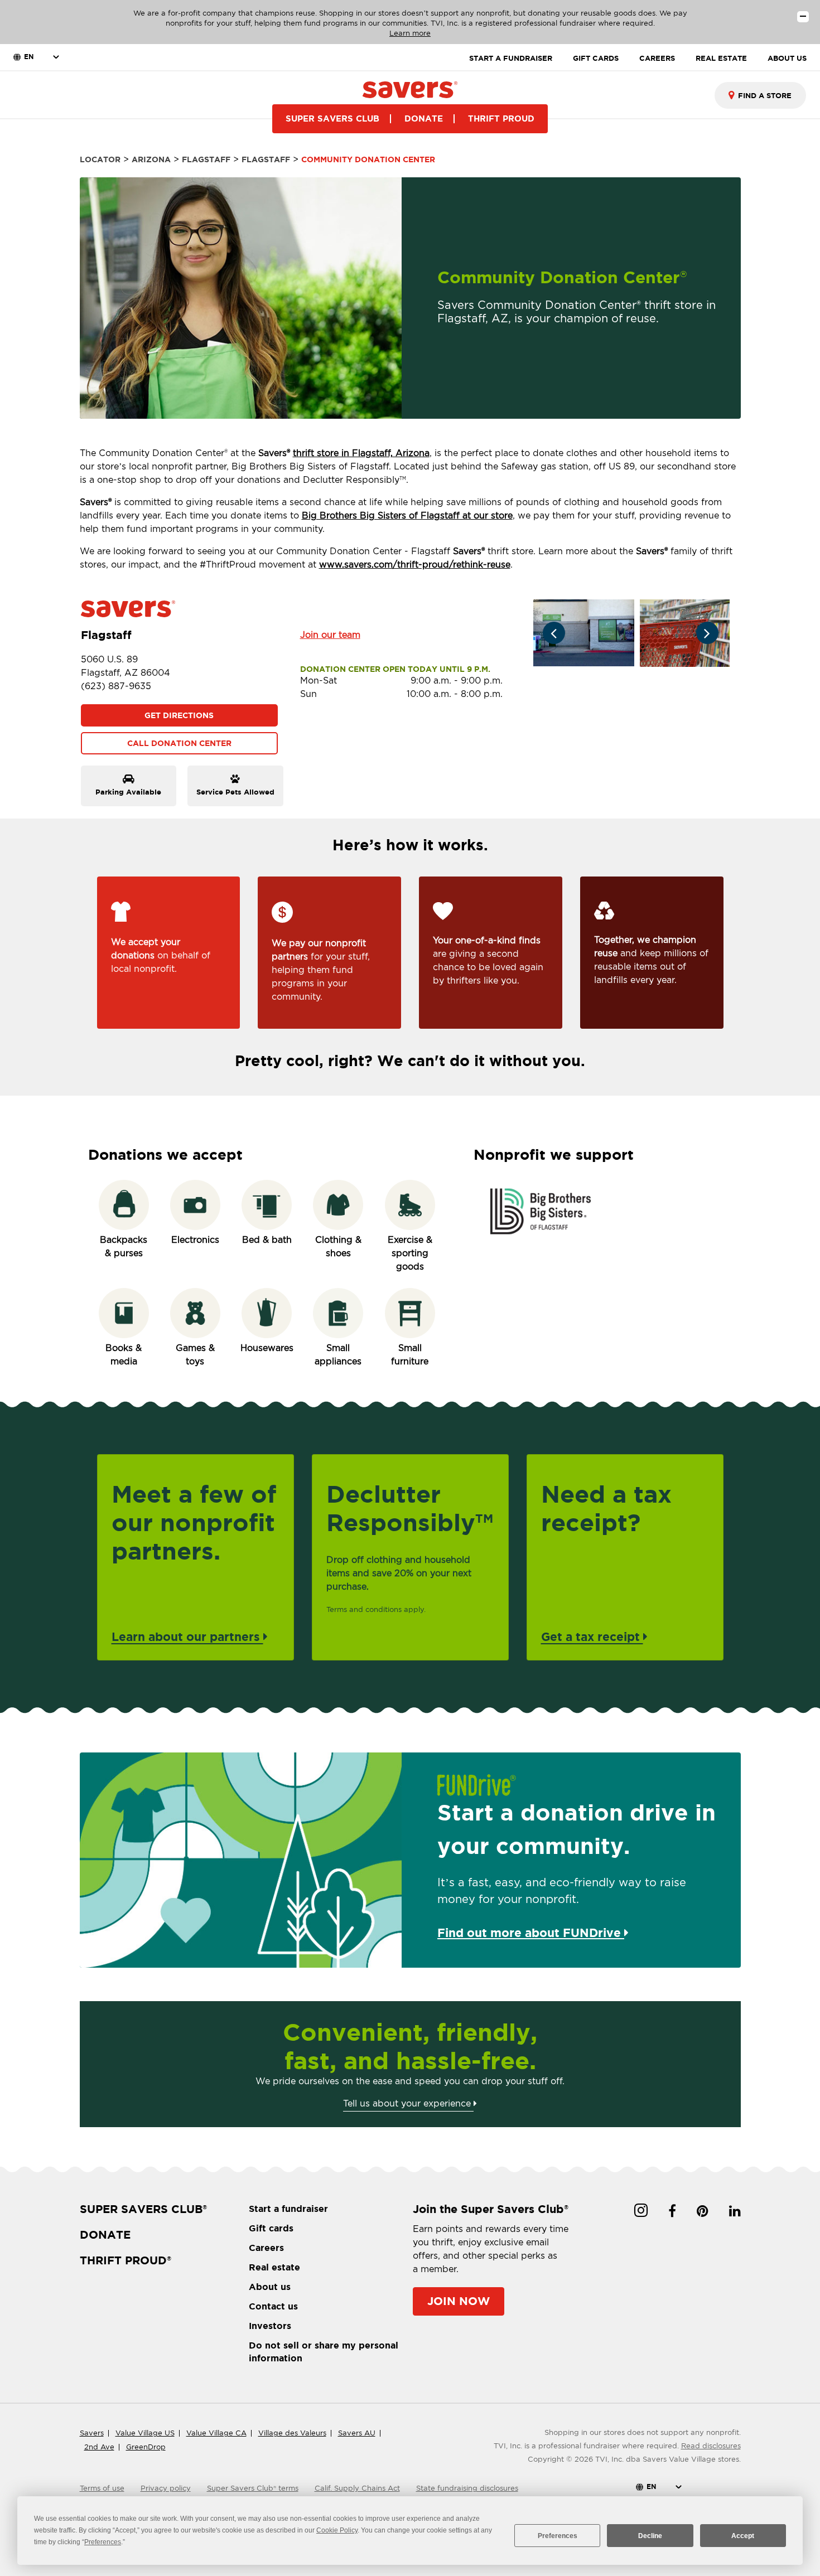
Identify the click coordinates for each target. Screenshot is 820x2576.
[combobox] (760, 95)
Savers (92, 2433)
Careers (266, 2248)
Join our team (330, 635)
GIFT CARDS (596, 58)
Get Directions (179, 715)
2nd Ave (99, 2447)
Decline (650, 2536)
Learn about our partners (187, 1636)
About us (270, 2287)
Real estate (274, 2267)
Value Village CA (216, 2433)
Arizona (151, 159)
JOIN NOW (459, 2301)
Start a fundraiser (288, 2209)
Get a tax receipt (592, 1636)
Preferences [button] (103, 2542)
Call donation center (179, 743)
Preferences (558, 2536)
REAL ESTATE (721, 58)
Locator (100, 159)
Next (707, 633)
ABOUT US (787, 58)
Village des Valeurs (292, 2433)
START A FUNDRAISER (511, 58)
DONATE (424, 118)
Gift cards (271, 2228)
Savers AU (357, 2433)
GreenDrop (146, 2447)
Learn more (410, 33)
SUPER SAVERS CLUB (332, 118)
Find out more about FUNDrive (531, 1933)
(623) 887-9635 (116, 686)
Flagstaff (206, 159)
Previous (554, 633)
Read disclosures (711, 2446)
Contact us (273, 2306)
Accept (743, 2536)
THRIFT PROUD (501, 118)
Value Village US (145, 2433)
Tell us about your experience (408, 2103)
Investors (270, 2326)
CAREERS (657, 58)
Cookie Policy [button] (337, 2530)
